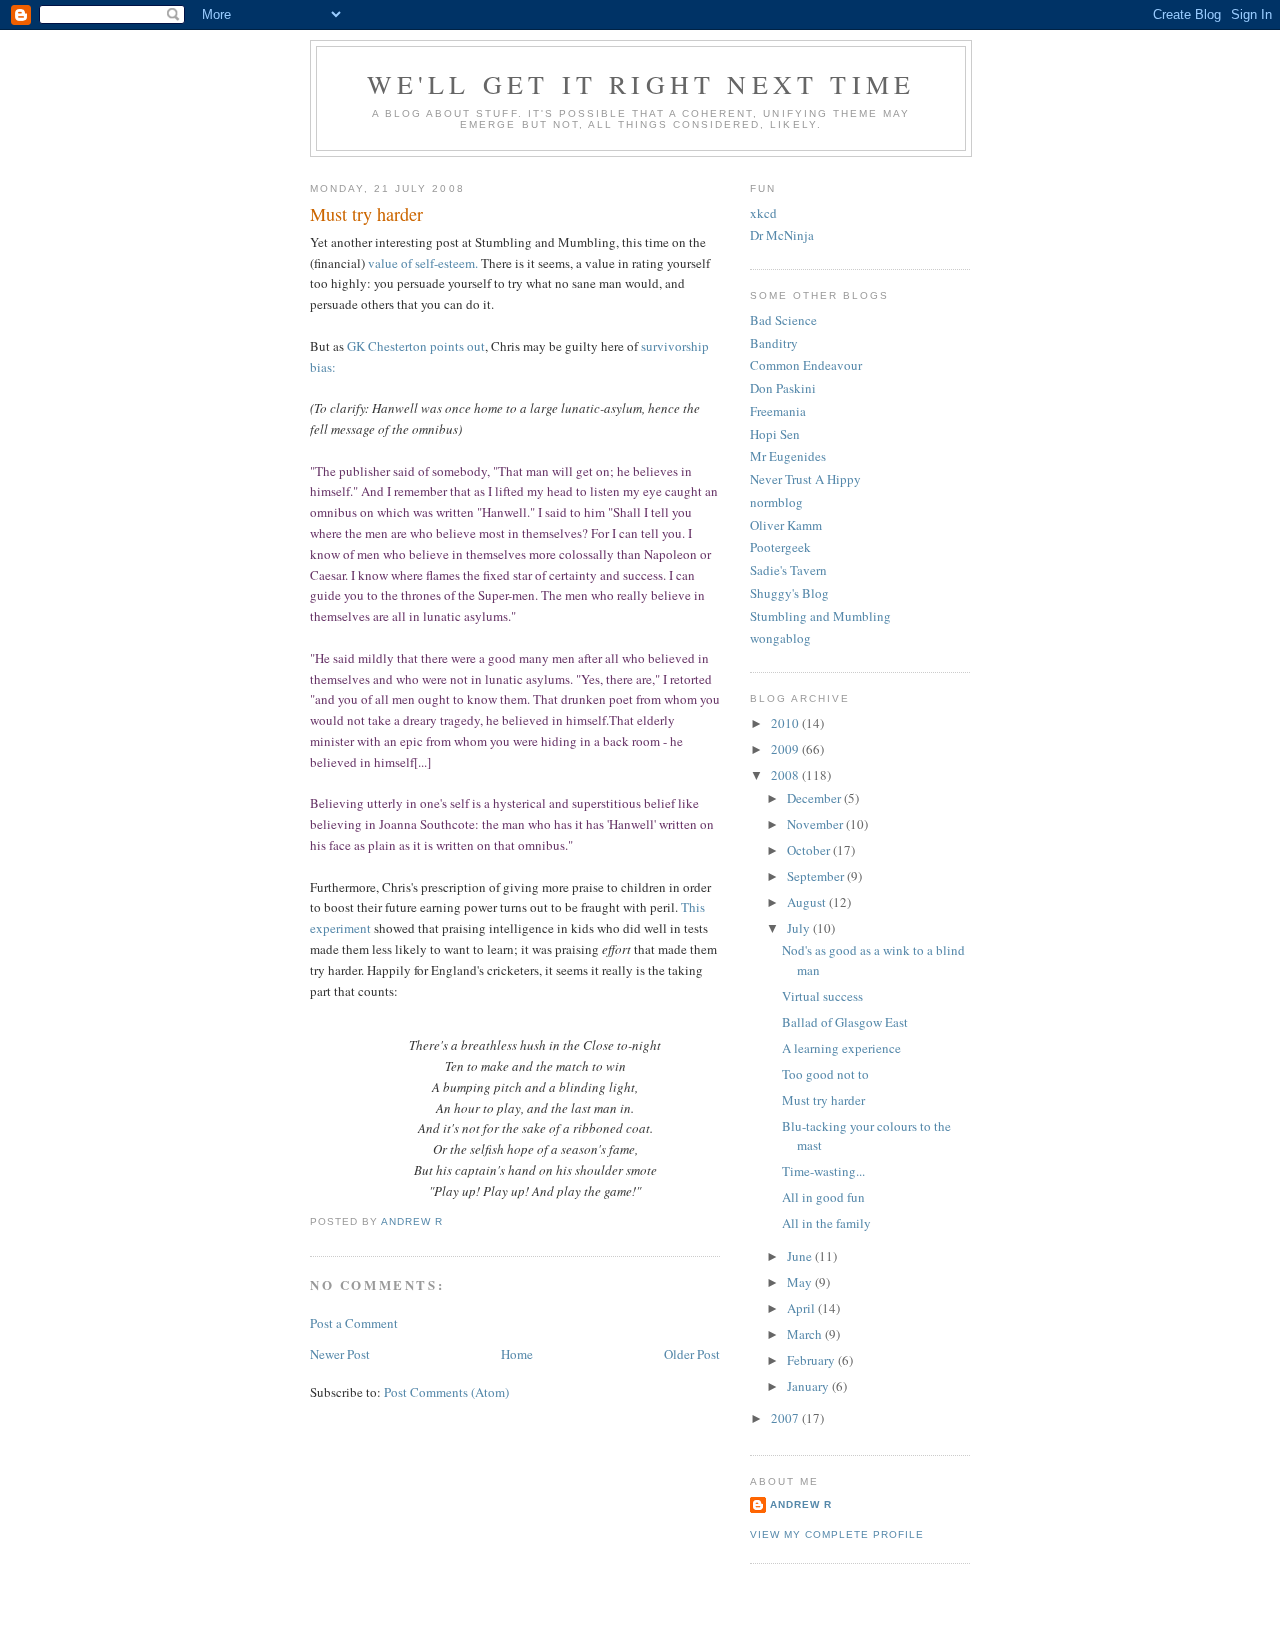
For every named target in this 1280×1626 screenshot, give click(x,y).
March (806, 1334)
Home (517, 1354)
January (809, 1386)
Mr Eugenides (788, 456)
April (802, 1308)
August (808, 902)
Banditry (774, 343)
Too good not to (825, 1074)
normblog (776, 502)
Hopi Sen (775, 434)
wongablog (780, 638)
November (816, 824)
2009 (786, 749)
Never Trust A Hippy (805, 479)
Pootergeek (780, 547)
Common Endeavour (806, 365)
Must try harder (823, 1100)
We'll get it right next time (641, 84)
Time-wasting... (823, 1171)
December (815, 798)
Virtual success (822, 996)
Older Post (692, 1354)
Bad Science (783, 320)
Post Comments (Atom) (446, 1392)
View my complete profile (837, 1534)
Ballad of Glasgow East (845, 1022)
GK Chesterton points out (416, 346)
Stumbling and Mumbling (820, 616)
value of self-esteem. (423, 263)
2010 (786, 723)
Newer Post (340, 1354)
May (801, 1282)
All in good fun (823, 1197)
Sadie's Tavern (788, 570)
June (801, 1256)
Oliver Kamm (786, 525)
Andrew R (801, 1504)
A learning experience (841, 1048)
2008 (786, 775)
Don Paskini (783, 388)
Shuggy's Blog (789, 593)
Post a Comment (354, 1323)
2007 (786, 1418)
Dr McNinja (782, 235)
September (817, 876)
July (800, 928)
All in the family (826, 1223)
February (812, 1360)
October (810, 850)
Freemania (778, 411)
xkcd (763, 213)
